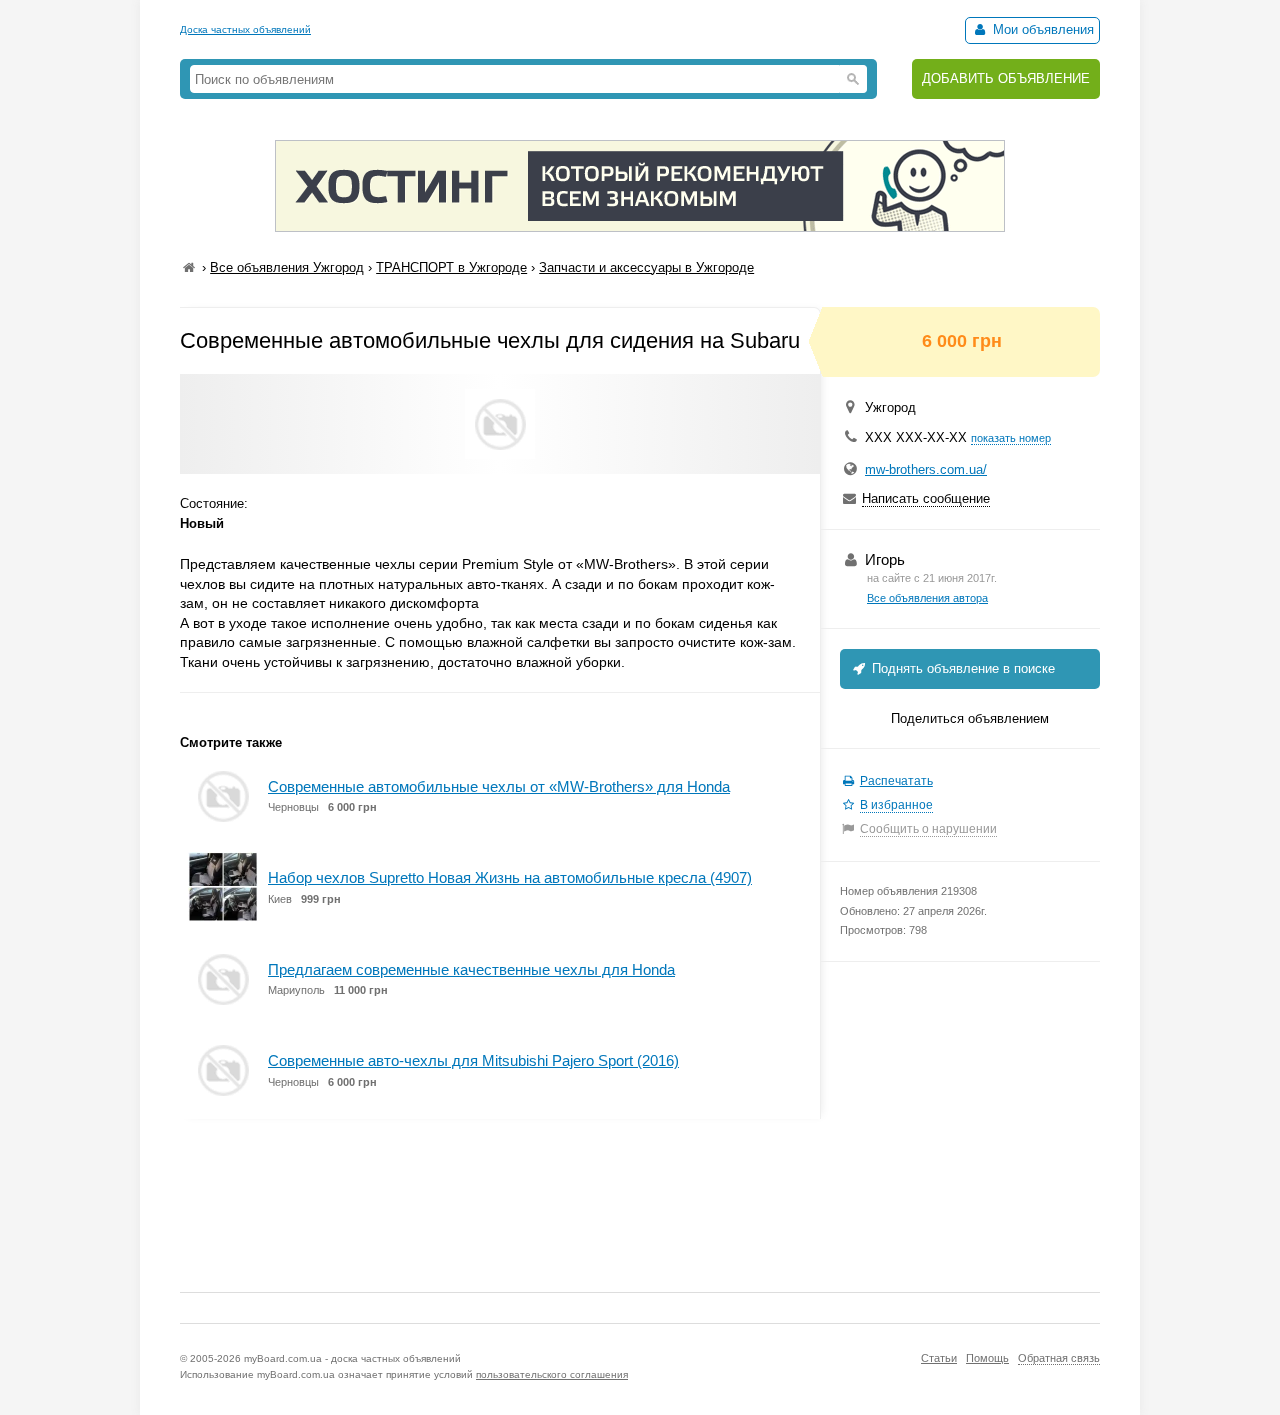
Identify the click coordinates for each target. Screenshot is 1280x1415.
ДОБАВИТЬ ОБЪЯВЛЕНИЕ (1006, 78)
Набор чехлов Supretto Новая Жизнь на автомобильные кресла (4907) (510, 877)
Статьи (939, 1358)
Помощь (987, 1358)
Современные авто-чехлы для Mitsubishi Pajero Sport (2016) (473, 1060)
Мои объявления (1041, 29)
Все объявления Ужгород (287, 267)
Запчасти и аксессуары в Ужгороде (646, 267)
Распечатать (896, 781)
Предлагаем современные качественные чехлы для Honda (471, 969)
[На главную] (189, 267)
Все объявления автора (927, 598)
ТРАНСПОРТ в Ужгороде (451, 267)
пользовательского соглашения (552, 1374)
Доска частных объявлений (245, 29)
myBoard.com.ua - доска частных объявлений (352, 1358)
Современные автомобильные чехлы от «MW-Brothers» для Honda (499, 786)
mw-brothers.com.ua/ (926, 469)
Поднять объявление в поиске (961, 668)
